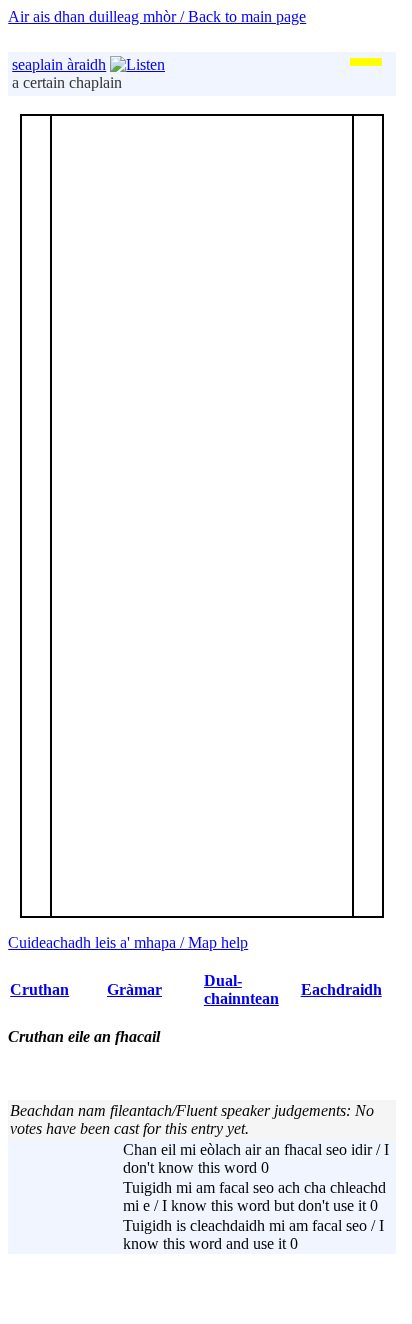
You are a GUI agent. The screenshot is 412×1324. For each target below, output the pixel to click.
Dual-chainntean (241, 989)
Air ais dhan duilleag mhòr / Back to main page (157, 16)
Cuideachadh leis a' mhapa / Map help (128, 942)
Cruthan (39, 989)
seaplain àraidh (59, 64)
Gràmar (134, 989)
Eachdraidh (341, 989)
